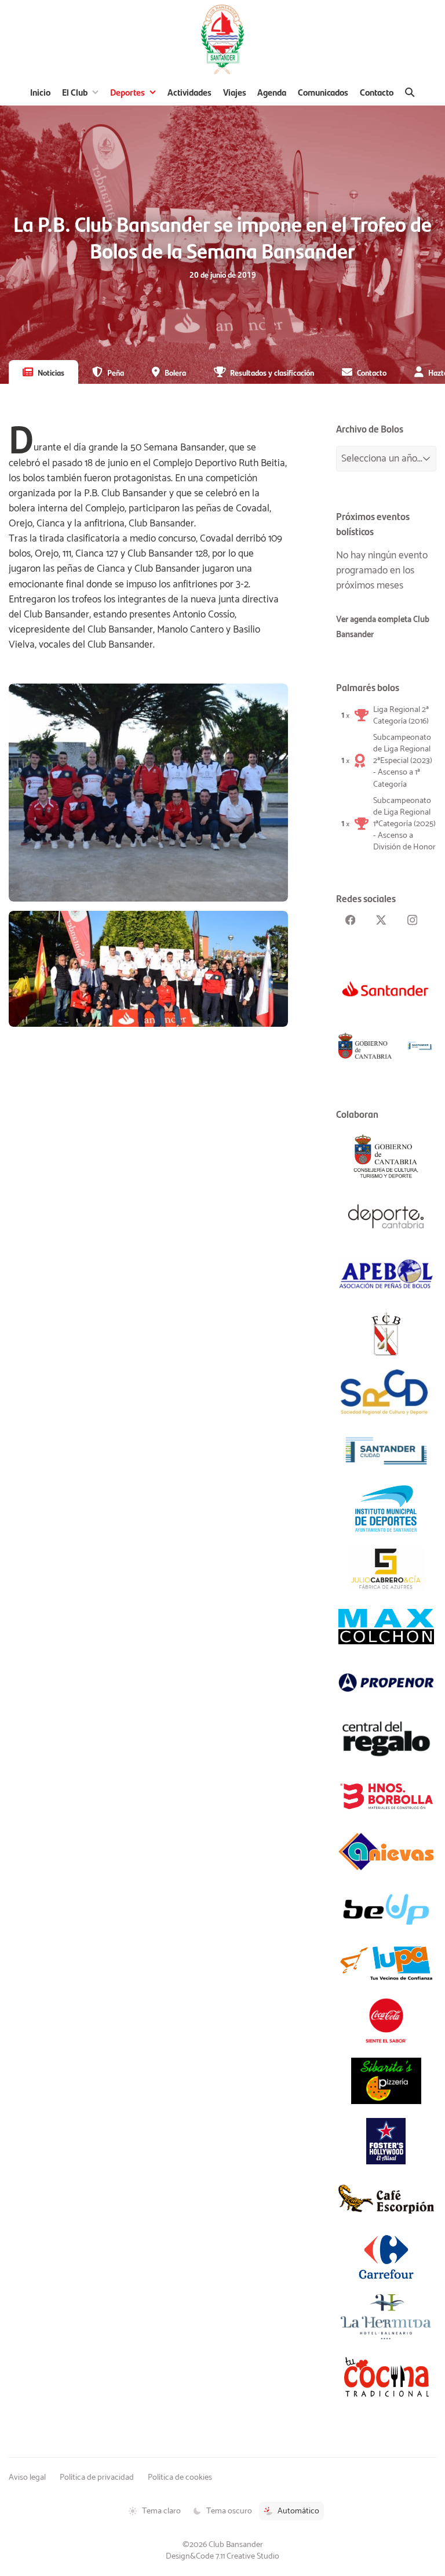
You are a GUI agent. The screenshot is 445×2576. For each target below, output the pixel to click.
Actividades (189, 92)
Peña (116, 372)
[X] (381, 920)
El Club (75, 92)
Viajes (235, 92)
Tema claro (161, 2511)
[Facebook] (350, 920)
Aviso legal (27, 2477)
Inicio (40, 92)
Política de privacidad (97, 2477)
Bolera (175, 372)
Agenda (272, 92)
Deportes (127, 92)
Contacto (377, 92)
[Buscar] (410, 92)
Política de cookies (180, 2477)
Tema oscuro (229, 2511)
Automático (298, 2511)
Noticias (51, 372)
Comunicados (323, 92)
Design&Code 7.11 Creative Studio (222, 2556)
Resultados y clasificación (272, 372)
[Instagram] (412, 920)
